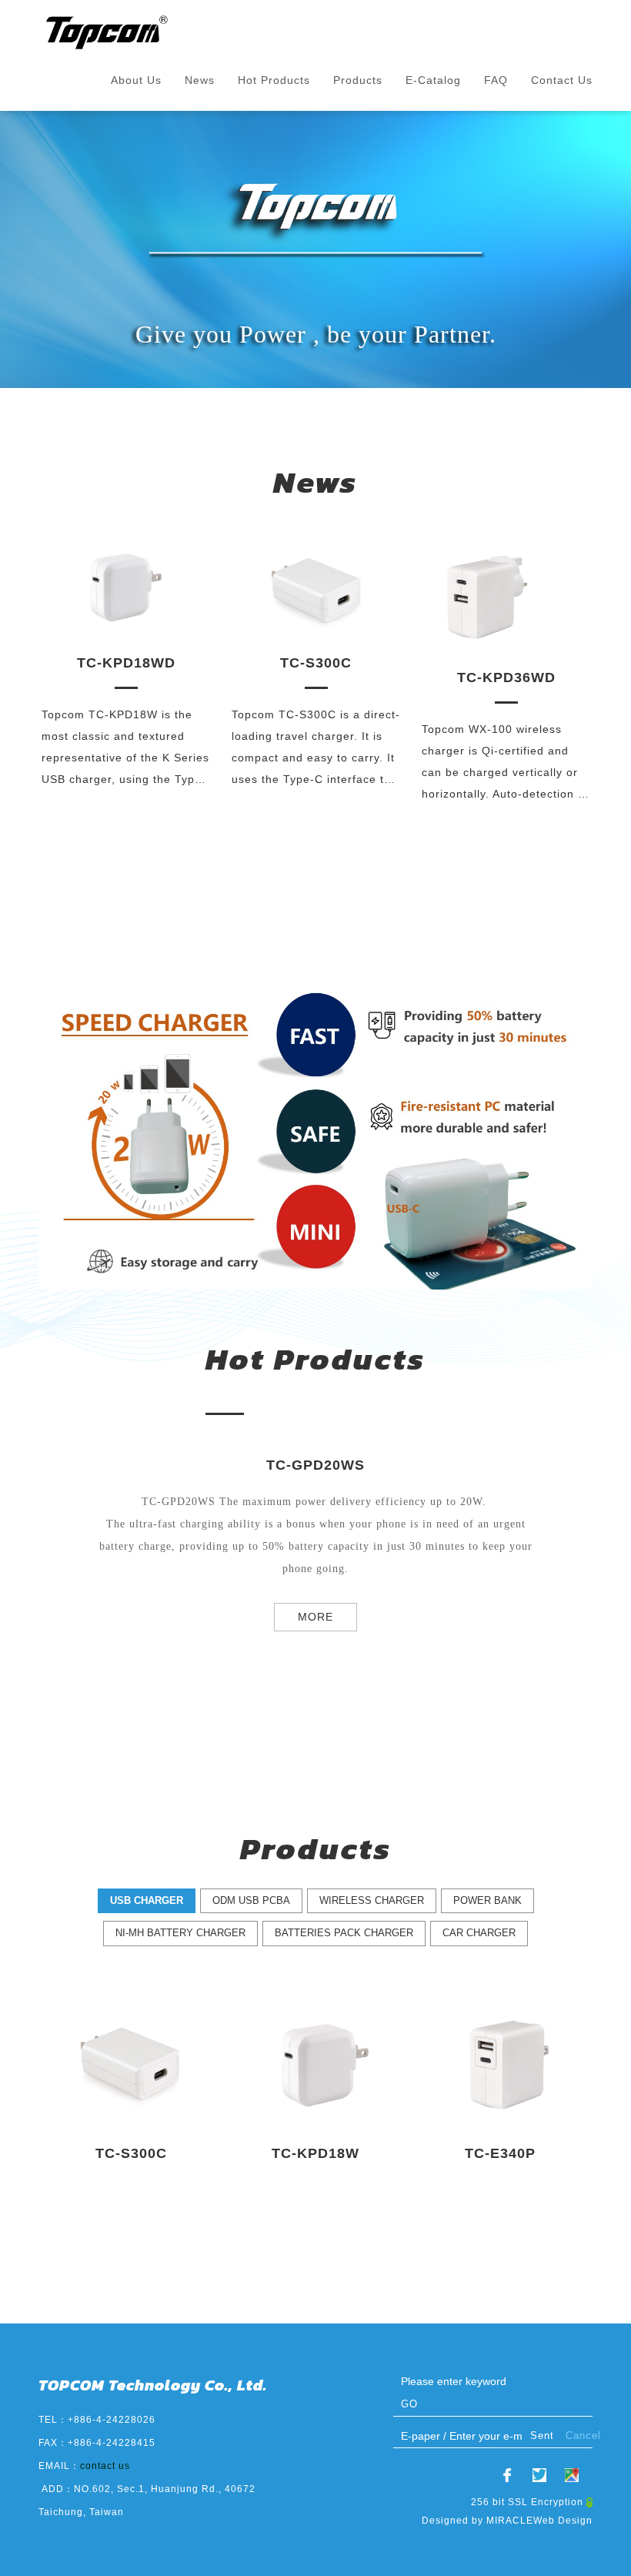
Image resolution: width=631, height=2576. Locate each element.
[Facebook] (507, 2475)
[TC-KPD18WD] (314, 587)
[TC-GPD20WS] (124, 604)
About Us (136, 80)
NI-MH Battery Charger (180, 1933)
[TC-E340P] (500, 2062)
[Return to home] (108, 32)
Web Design (563, 2521)
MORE (315, 1617)
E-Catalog (433, 80)
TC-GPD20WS (125, 697)
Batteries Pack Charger (344, 1933)
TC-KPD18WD (315, 663)
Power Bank (487, 1900)
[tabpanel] (315, 249)
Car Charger (479, 1933)
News (200, 80)
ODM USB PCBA (251, 1900)
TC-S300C (504, 663)
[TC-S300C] (504, 587)
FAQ (496, 80)
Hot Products (274, 80)
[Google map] (572, 2475)
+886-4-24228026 (112, 2420)
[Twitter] (539, 2475)
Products (358, 80)
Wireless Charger (372, 1900)
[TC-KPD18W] (315, 2062)
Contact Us (562, 80)
